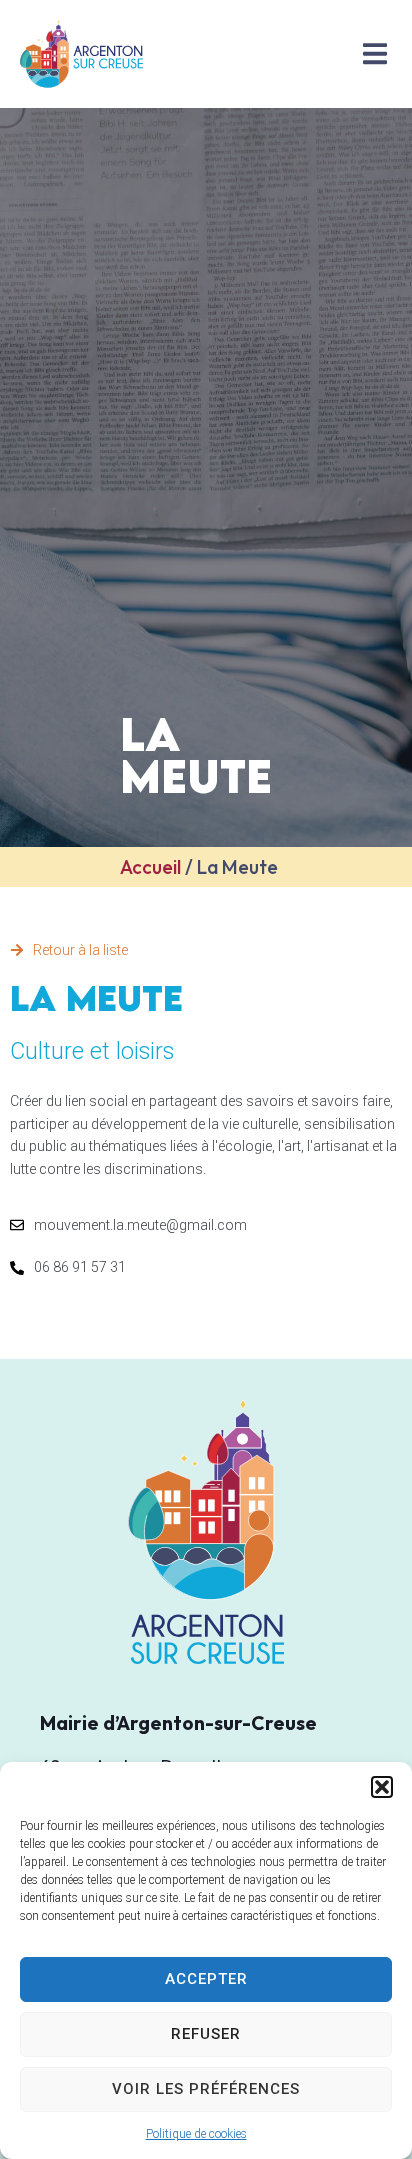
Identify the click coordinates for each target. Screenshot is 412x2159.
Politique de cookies (196, 2134)
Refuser (206, 2034)
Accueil (150, 867)
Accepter (206, 1979)
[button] (382, 1787)
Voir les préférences (206, 2089)
